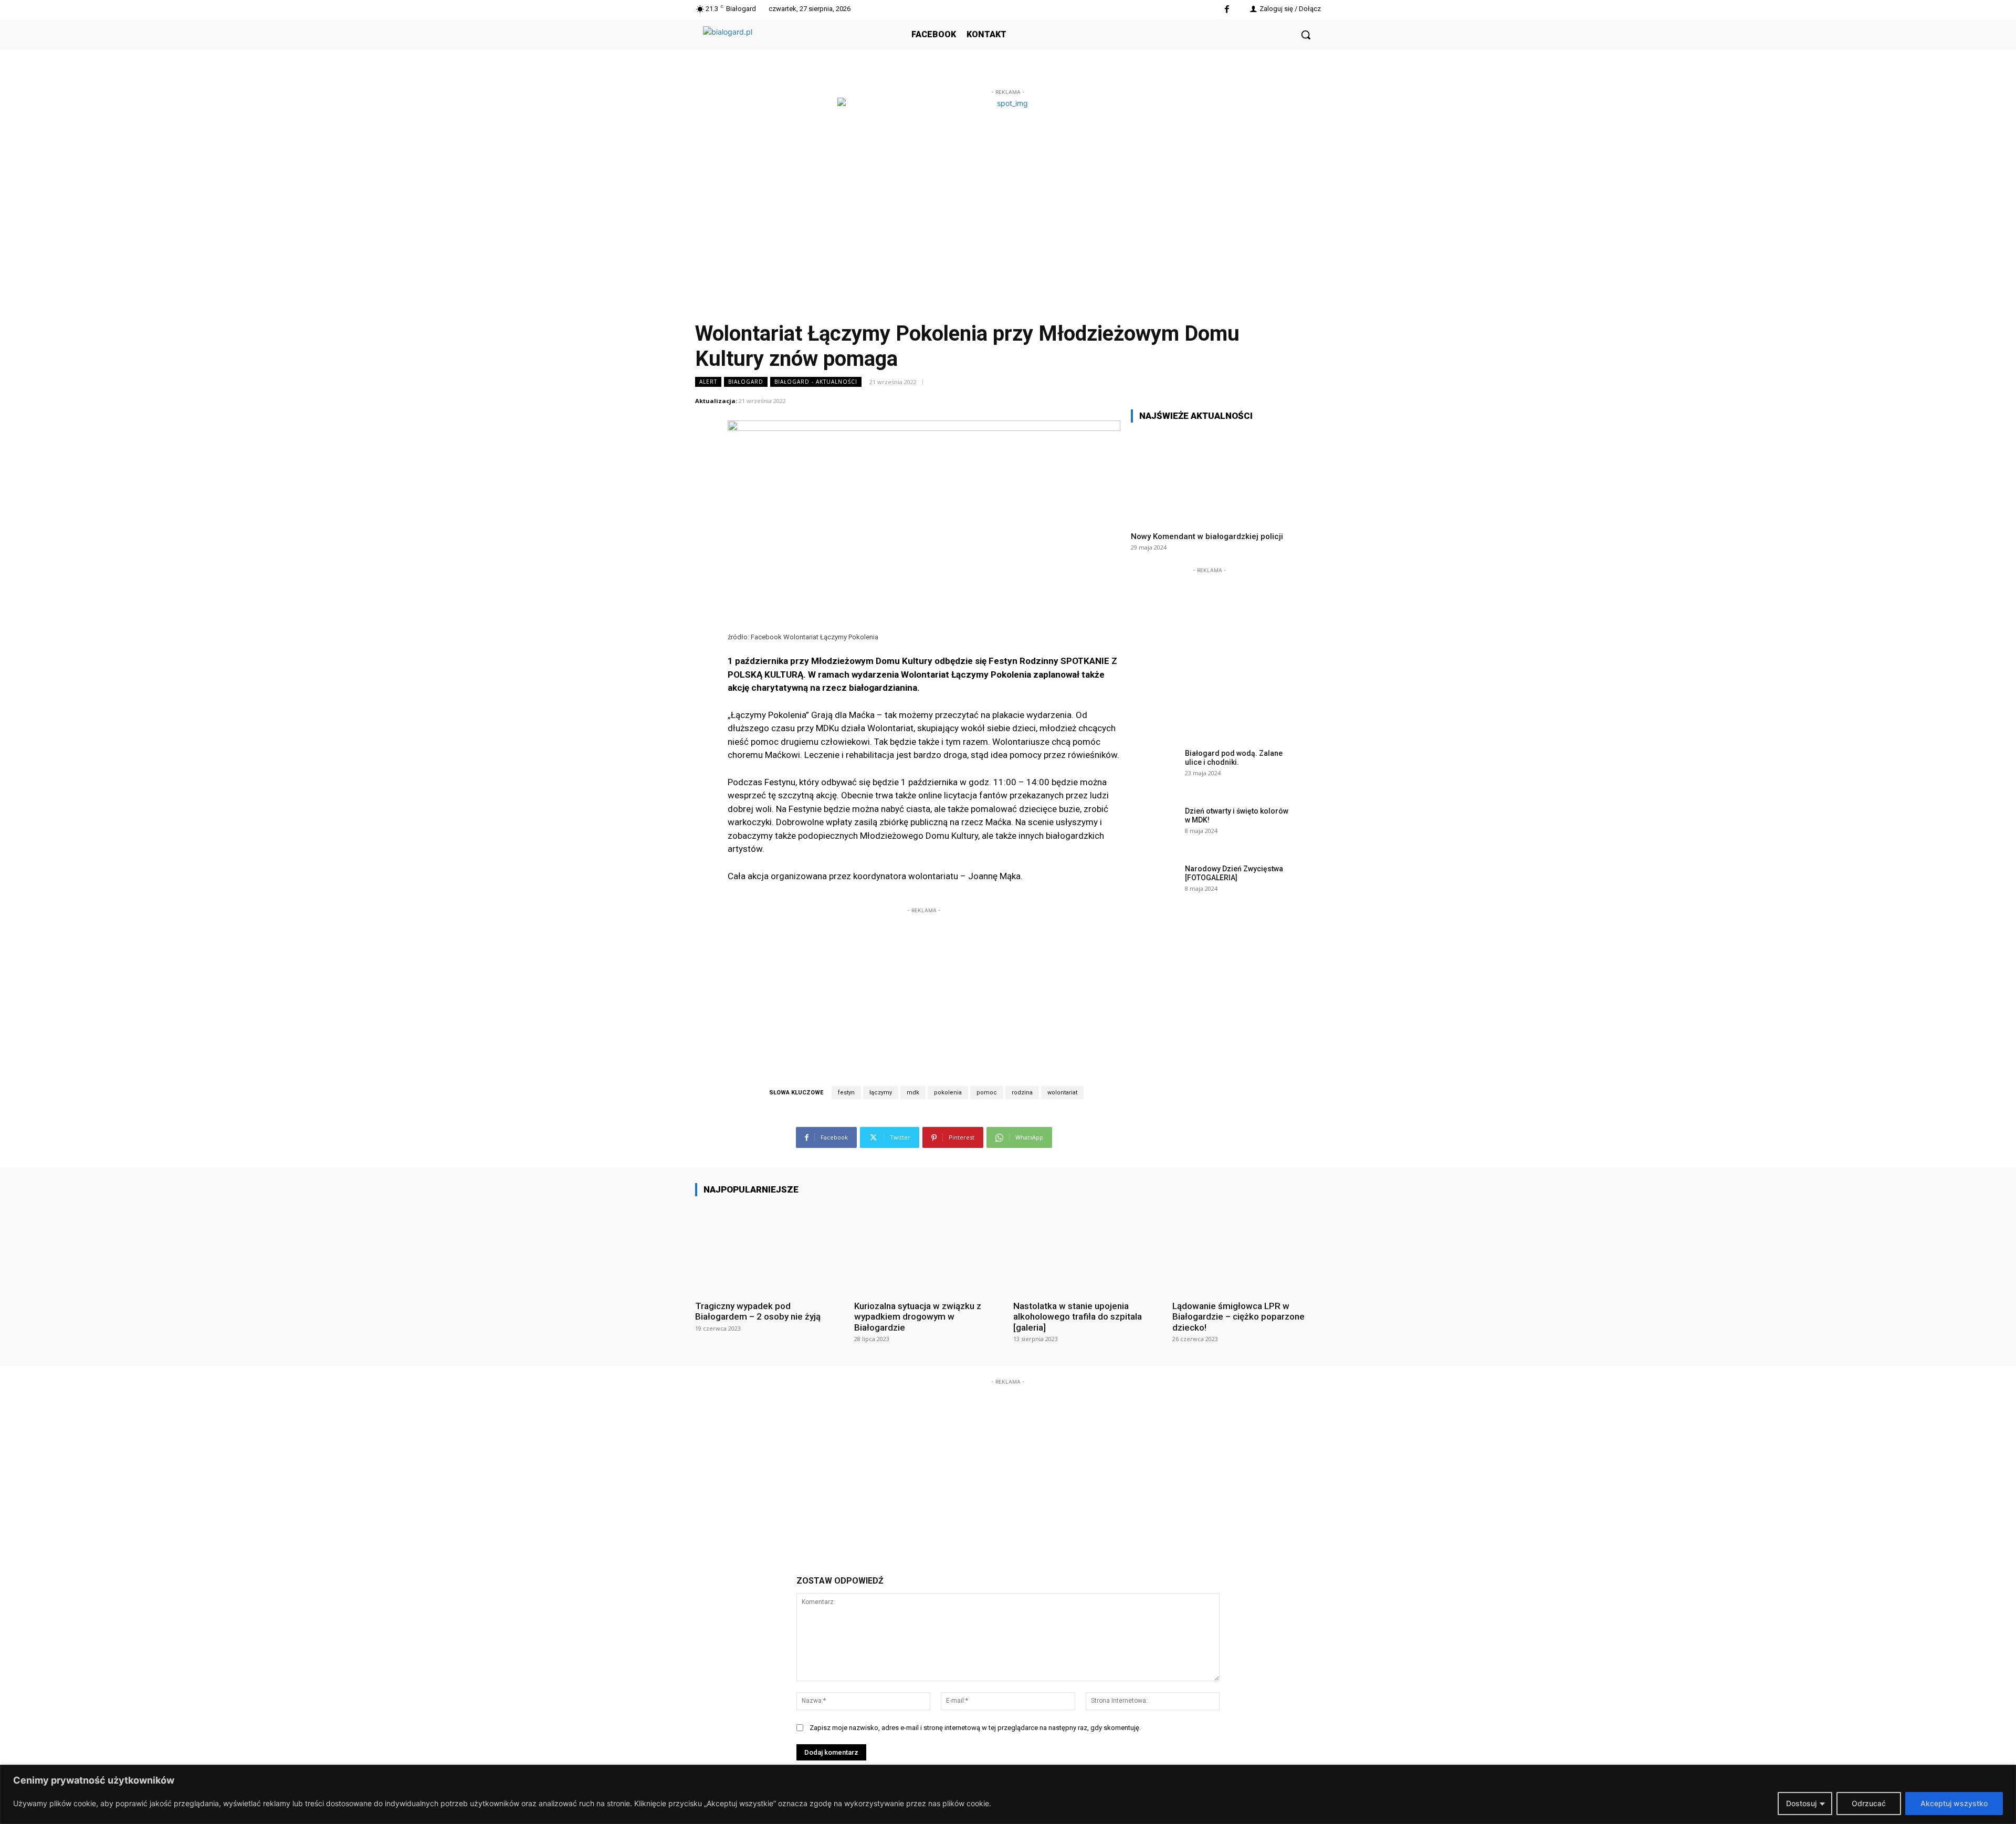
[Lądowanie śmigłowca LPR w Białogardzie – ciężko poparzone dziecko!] (1247, 1248)
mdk (913, 1093)
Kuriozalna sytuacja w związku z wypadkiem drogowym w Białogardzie (918, 1317)
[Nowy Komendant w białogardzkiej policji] (1210, 477)
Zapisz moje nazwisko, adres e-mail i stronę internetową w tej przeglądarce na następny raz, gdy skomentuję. (975, 1728)
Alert (708, 382)
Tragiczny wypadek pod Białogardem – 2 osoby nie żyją (758, 1311)
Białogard (746, 382)
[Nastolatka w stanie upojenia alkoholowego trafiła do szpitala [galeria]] (1088, 1248)
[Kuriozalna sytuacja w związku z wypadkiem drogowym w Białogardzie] (928, 1248)
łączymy (881, 1093)
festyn (846, 1093)
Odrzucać (1869, 1803)
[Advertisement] (924, 982)
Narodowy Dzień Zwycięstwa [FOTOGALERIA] (1234, 873)
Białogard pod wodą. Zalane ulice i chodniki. (1234, 758)
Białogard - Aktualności (816, 382)
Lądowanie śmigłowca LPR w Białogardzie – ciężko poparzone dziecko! (1238, 1317)
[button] (1306, 35)
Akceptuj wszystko (1954, 1803)
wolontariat (1062, 1093)
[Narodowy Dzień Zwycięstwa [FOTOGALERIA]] (1154, 885)
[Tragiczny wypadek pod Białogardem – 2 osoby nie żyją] (769, 1248)
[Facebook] (1227, 10)
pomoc (987, 1093)
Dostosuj (1801, 1803)
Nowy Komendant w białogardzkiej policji (1207, 536)
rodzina (1022, 1093)
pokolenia (948, 1093)
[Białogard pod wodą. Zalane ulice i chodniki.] (1154, 769)
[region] (1008, 1794)
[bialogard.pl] (782, 46)
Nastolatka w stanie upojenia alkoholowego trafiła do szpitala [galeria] (1078, 1317)
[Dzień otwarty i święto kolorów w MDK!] (1154, 827)
